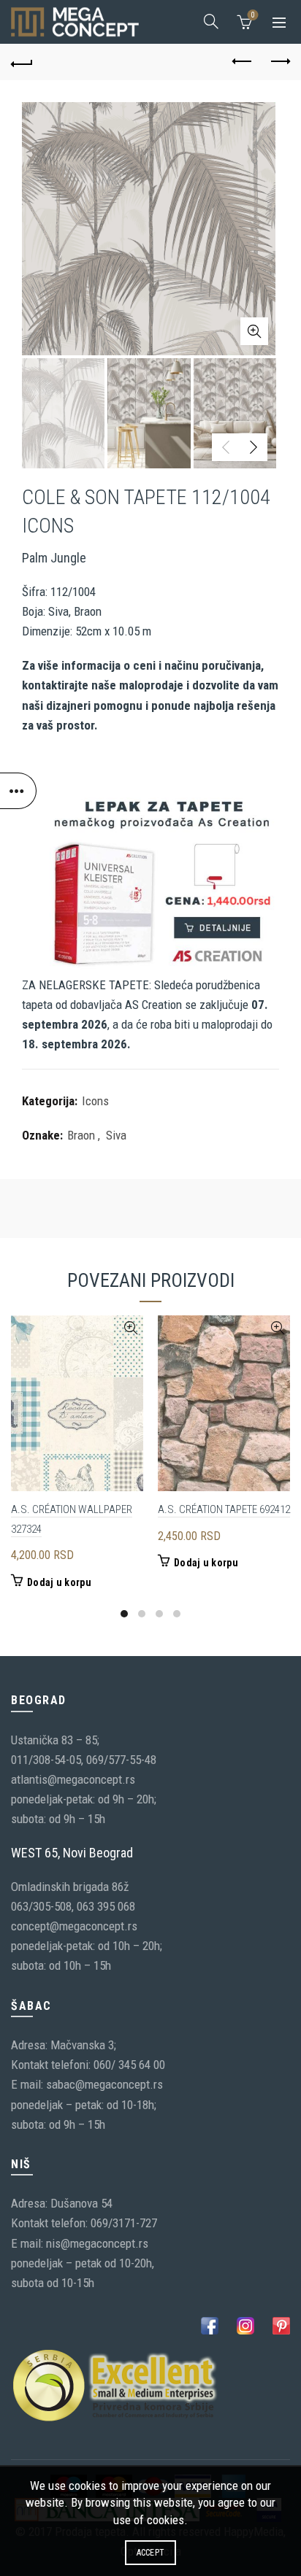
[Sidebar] (18, 791)
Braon (81, 1135)
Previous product (243, 62)
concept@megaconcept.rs (74, 1926)
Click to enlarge (254, 331)
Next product (279, 62)
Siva (116, 1135)
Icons (95, 1101)
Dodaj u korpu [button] (59, 1582)
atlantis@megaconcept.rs (73, 1779)
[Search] (211, 21)
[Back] (22, 62)
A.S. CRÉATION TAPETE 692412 (224, 1509)
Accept (151, 2553)
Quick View (130, 1328)
